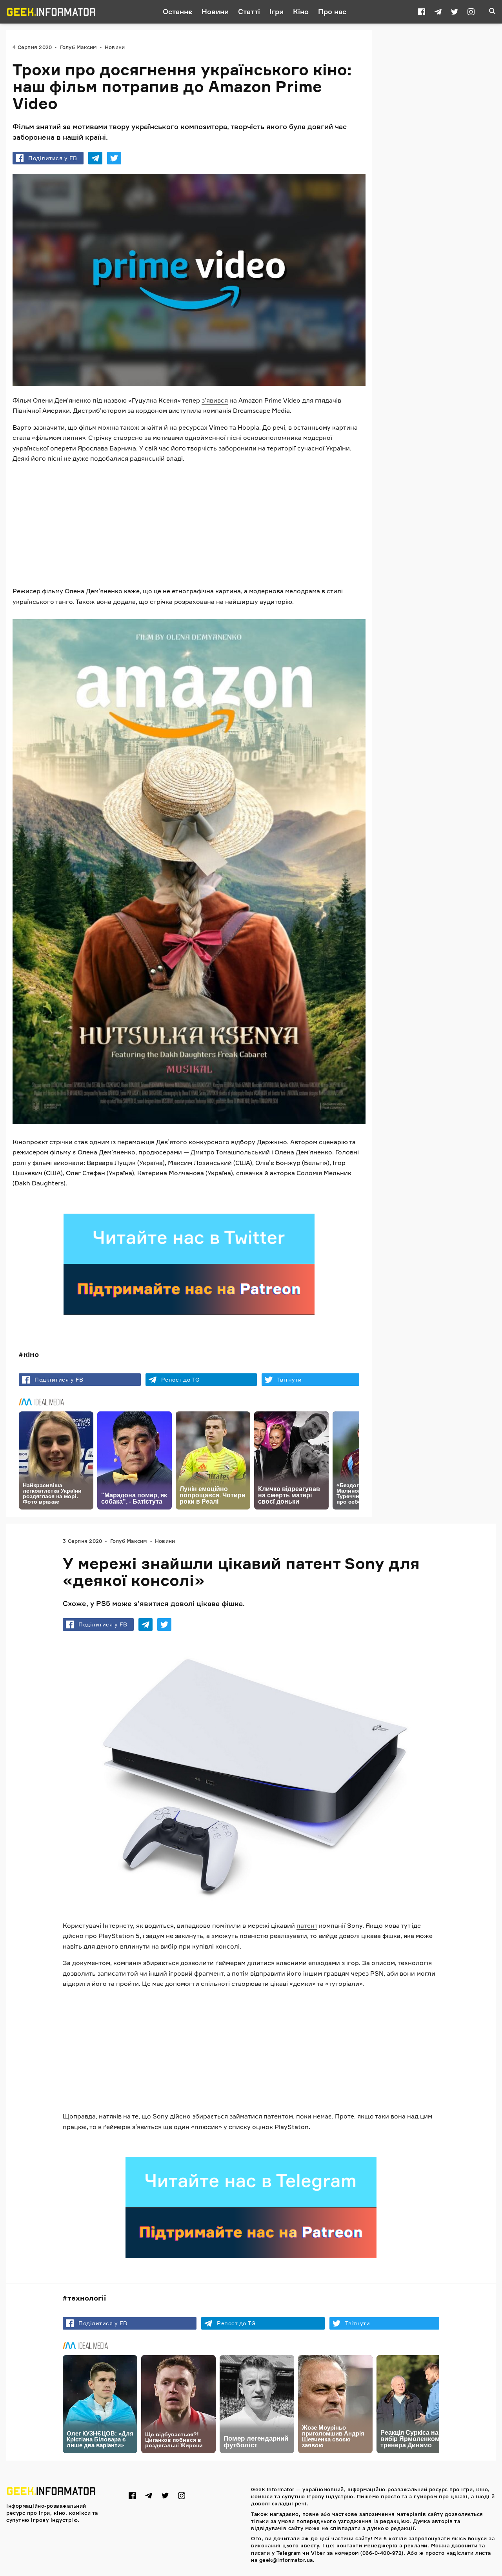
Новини (215, 11)
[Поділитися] (95, 158)
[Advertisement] (189, 525)
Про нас (332, 11)
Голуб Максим (78, 47)
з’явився (215, 400)
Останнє (177, 11)
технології (87, 2298)
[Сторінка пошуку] (492, 12)
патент (307, 1925)
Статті (249, 11)
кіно (31, 1354)
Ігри (276, 11)
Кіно (301, 11)
